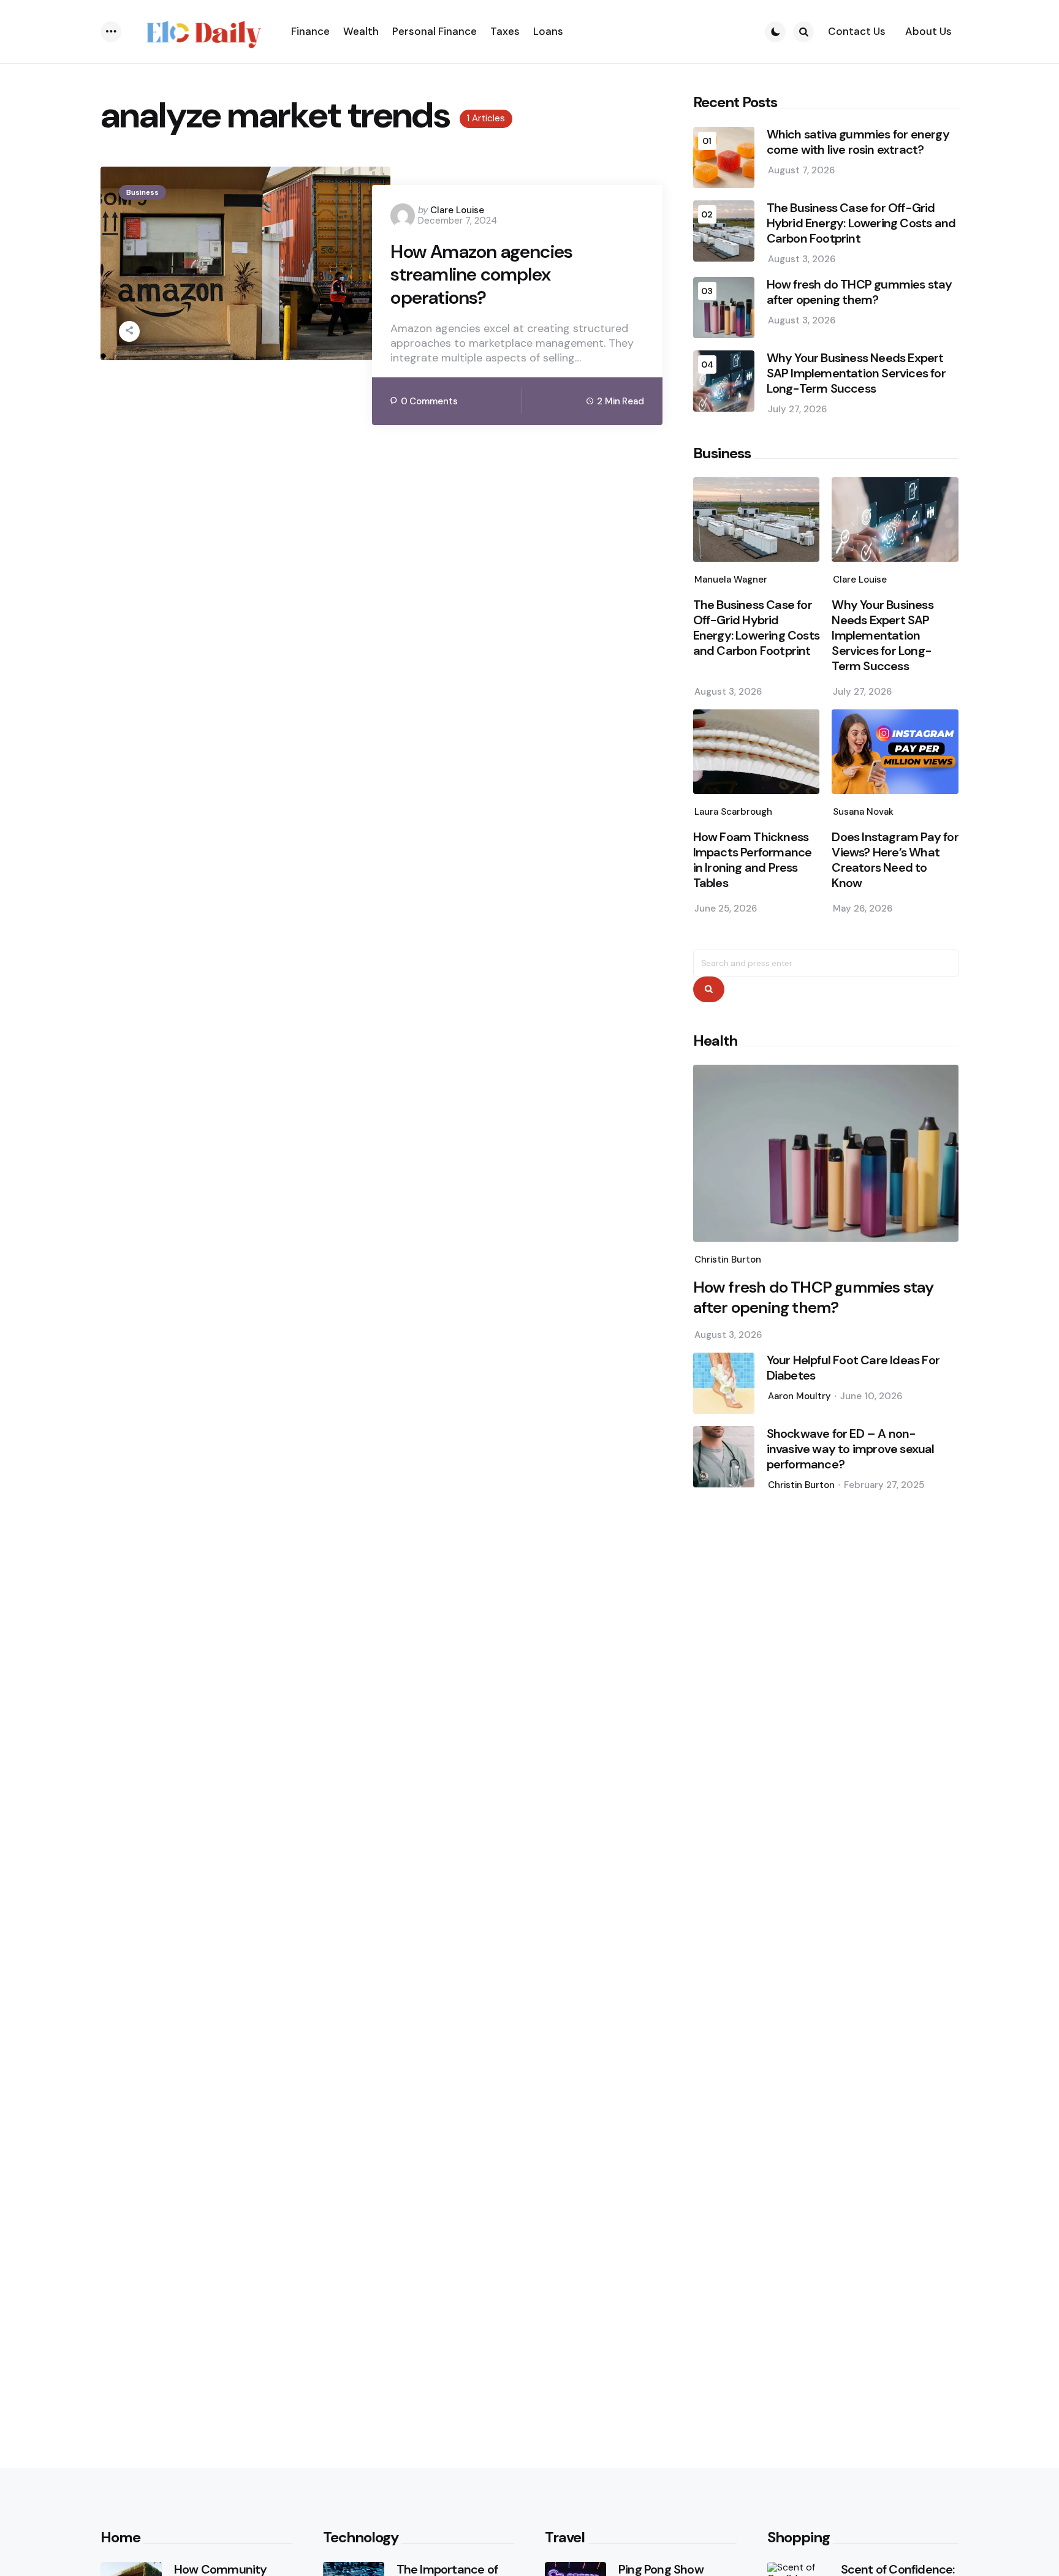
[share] (129, 331)
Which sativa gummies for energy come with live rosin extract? (858, 142)
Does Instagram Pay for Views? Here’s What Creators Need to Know (895, 860)
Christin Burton (728, 1260)
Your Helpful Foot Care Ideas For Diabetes (853, 1368)
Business (142, 192)
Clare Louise (457, 210)
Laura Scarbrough (733, 812)
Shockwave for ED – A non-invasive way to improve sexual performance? (851, 1449)
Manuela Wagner (731, 580)
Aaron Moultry (799, 1396)
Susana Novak (863, 812)
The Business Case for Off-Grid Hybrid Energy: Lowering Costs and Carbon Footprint (861, 223)
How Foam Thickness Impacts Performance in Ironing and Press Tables (753, 860)
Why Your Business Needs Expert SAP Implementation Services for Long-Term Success (856, 373)
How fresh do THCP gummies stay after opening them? (860, 292)
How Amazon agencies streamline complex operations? (481, 275)
